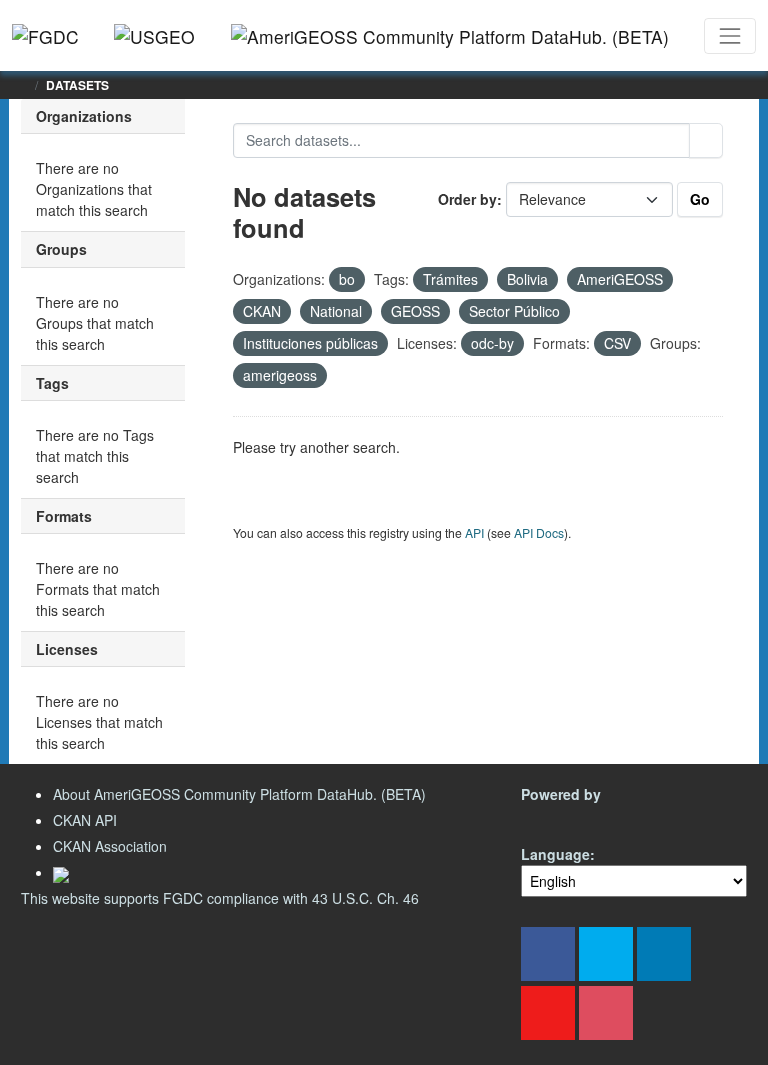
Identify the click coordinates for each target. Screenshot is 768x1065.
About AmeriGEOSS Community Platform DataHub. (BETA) (239, 794)
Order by (467, 199)
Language (555, 854)
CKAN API (85, 820)
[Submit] (706, 140)
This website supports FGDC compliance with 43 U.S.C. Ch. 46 (220, 898)
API (474, 532)
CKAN (555, 817)
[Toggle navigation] (730, 36)
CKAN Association (110, 846)
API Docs (539, 532)
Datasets (77, 85)
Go (700, 199)
